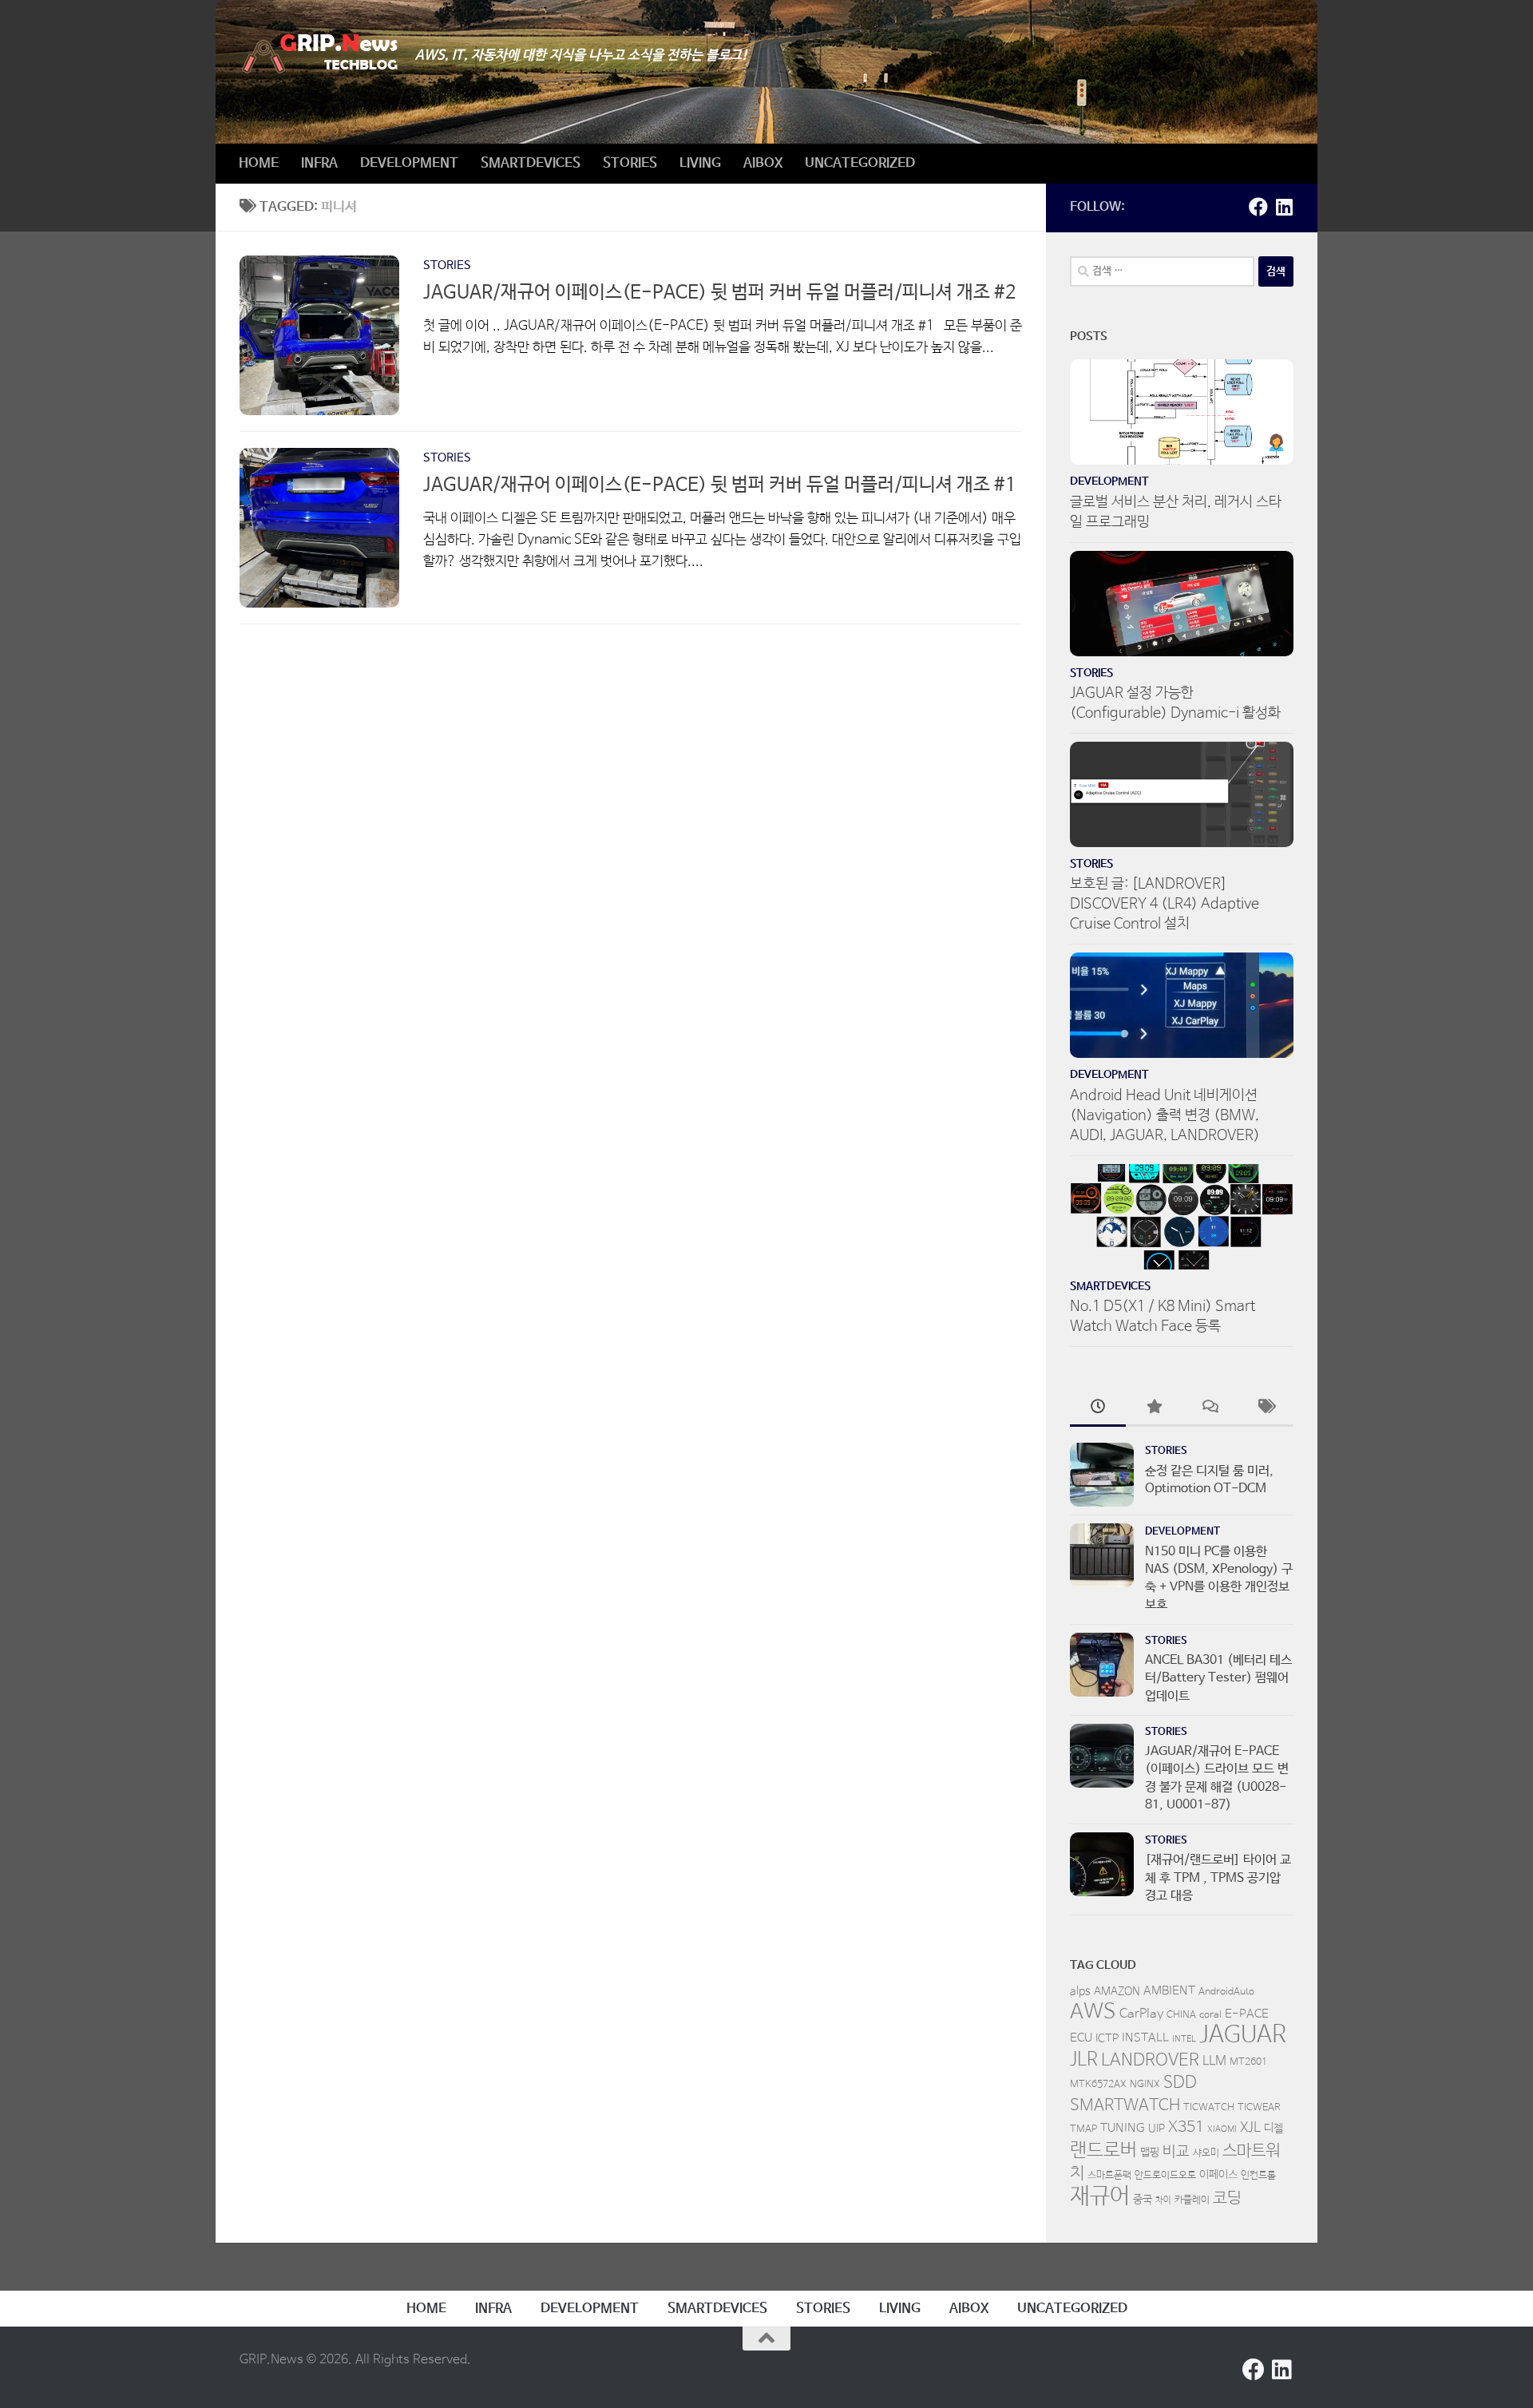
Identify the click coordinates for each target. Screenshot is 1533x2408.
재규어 (1100, 2196)
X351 (1186, 2128)
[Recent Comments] (1210, 1409)
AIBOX (763, 163)
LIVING (700, 163)
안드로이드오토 (1165, 2176)
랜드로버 (1103, 2151)
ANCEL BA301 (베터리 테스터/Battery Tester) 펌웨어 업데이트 (1218, 1678)
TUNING (1123, 2128)
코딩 (1227, 2198)
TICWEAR (1259, 2108)
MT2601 (1248, 2062)
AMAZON (1117, 1991)
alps (1080, 1991)
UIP (1157, 2129)
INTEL (1184, 2039)
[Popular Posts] (1154, 1409)
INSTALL (1145, 2038)
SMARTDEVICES (531, 163)
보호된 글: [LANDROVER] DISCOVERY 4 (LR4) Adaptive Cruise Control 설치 (1165, 904)
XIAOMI (1222, 2129)
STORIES (630, 163)
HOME (259, 163)
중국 (1143, 2200)
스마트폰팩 (1109, 2176)
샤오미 (1206, 2153)
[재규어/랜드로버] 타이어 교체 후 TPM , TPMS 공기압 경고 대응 (1218, 1878)
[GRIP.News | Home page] (319, 54)
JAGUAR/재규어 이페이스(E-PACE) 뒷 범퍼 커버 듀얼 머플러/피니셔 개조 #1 (720, 485)
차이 (1163, 2200)
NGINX (1145, 2085)
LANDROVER (1150, 2060)
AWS (1093, 2012)
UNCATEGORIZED (860, 163)
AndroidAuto (1226, 1992)
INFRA (319, 163)
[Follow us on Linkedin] (1284, 207)
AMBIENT (1169, 1991)
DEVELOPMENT (409, 163)
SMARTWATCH (1125, 2106)
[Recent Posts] (1098, 1409)
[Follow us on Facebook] (1258, 207)
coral (1210, 2015)
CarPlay (1141, 2014)
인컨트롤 (1258, 2176)
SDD (1180, 2082)
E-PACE (1247, 2014)
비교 (1176, 2152)
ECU (1081, 2038)
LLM (1214, 2061)
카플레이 (1192, 2200)
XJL (1250, 2128)
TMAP (1083, 2129)
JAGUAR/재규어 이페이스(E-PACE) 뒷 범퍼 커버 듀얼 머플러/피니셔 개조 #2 (720, 293)
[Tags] (1266, 1409)
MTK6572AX (1098, 2085)
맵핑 (1150, 2153)
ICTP (1107, 2038)
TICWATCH (1209, 2108)
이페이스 (1218, 2175)
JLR (1084, 2060)
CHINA (1181, 2015)
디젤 (1274, 2129)
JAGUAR (1243, 2035)
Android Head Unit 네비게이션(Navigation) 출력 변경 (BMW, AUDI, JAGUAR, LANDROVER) (1165, 1115)
